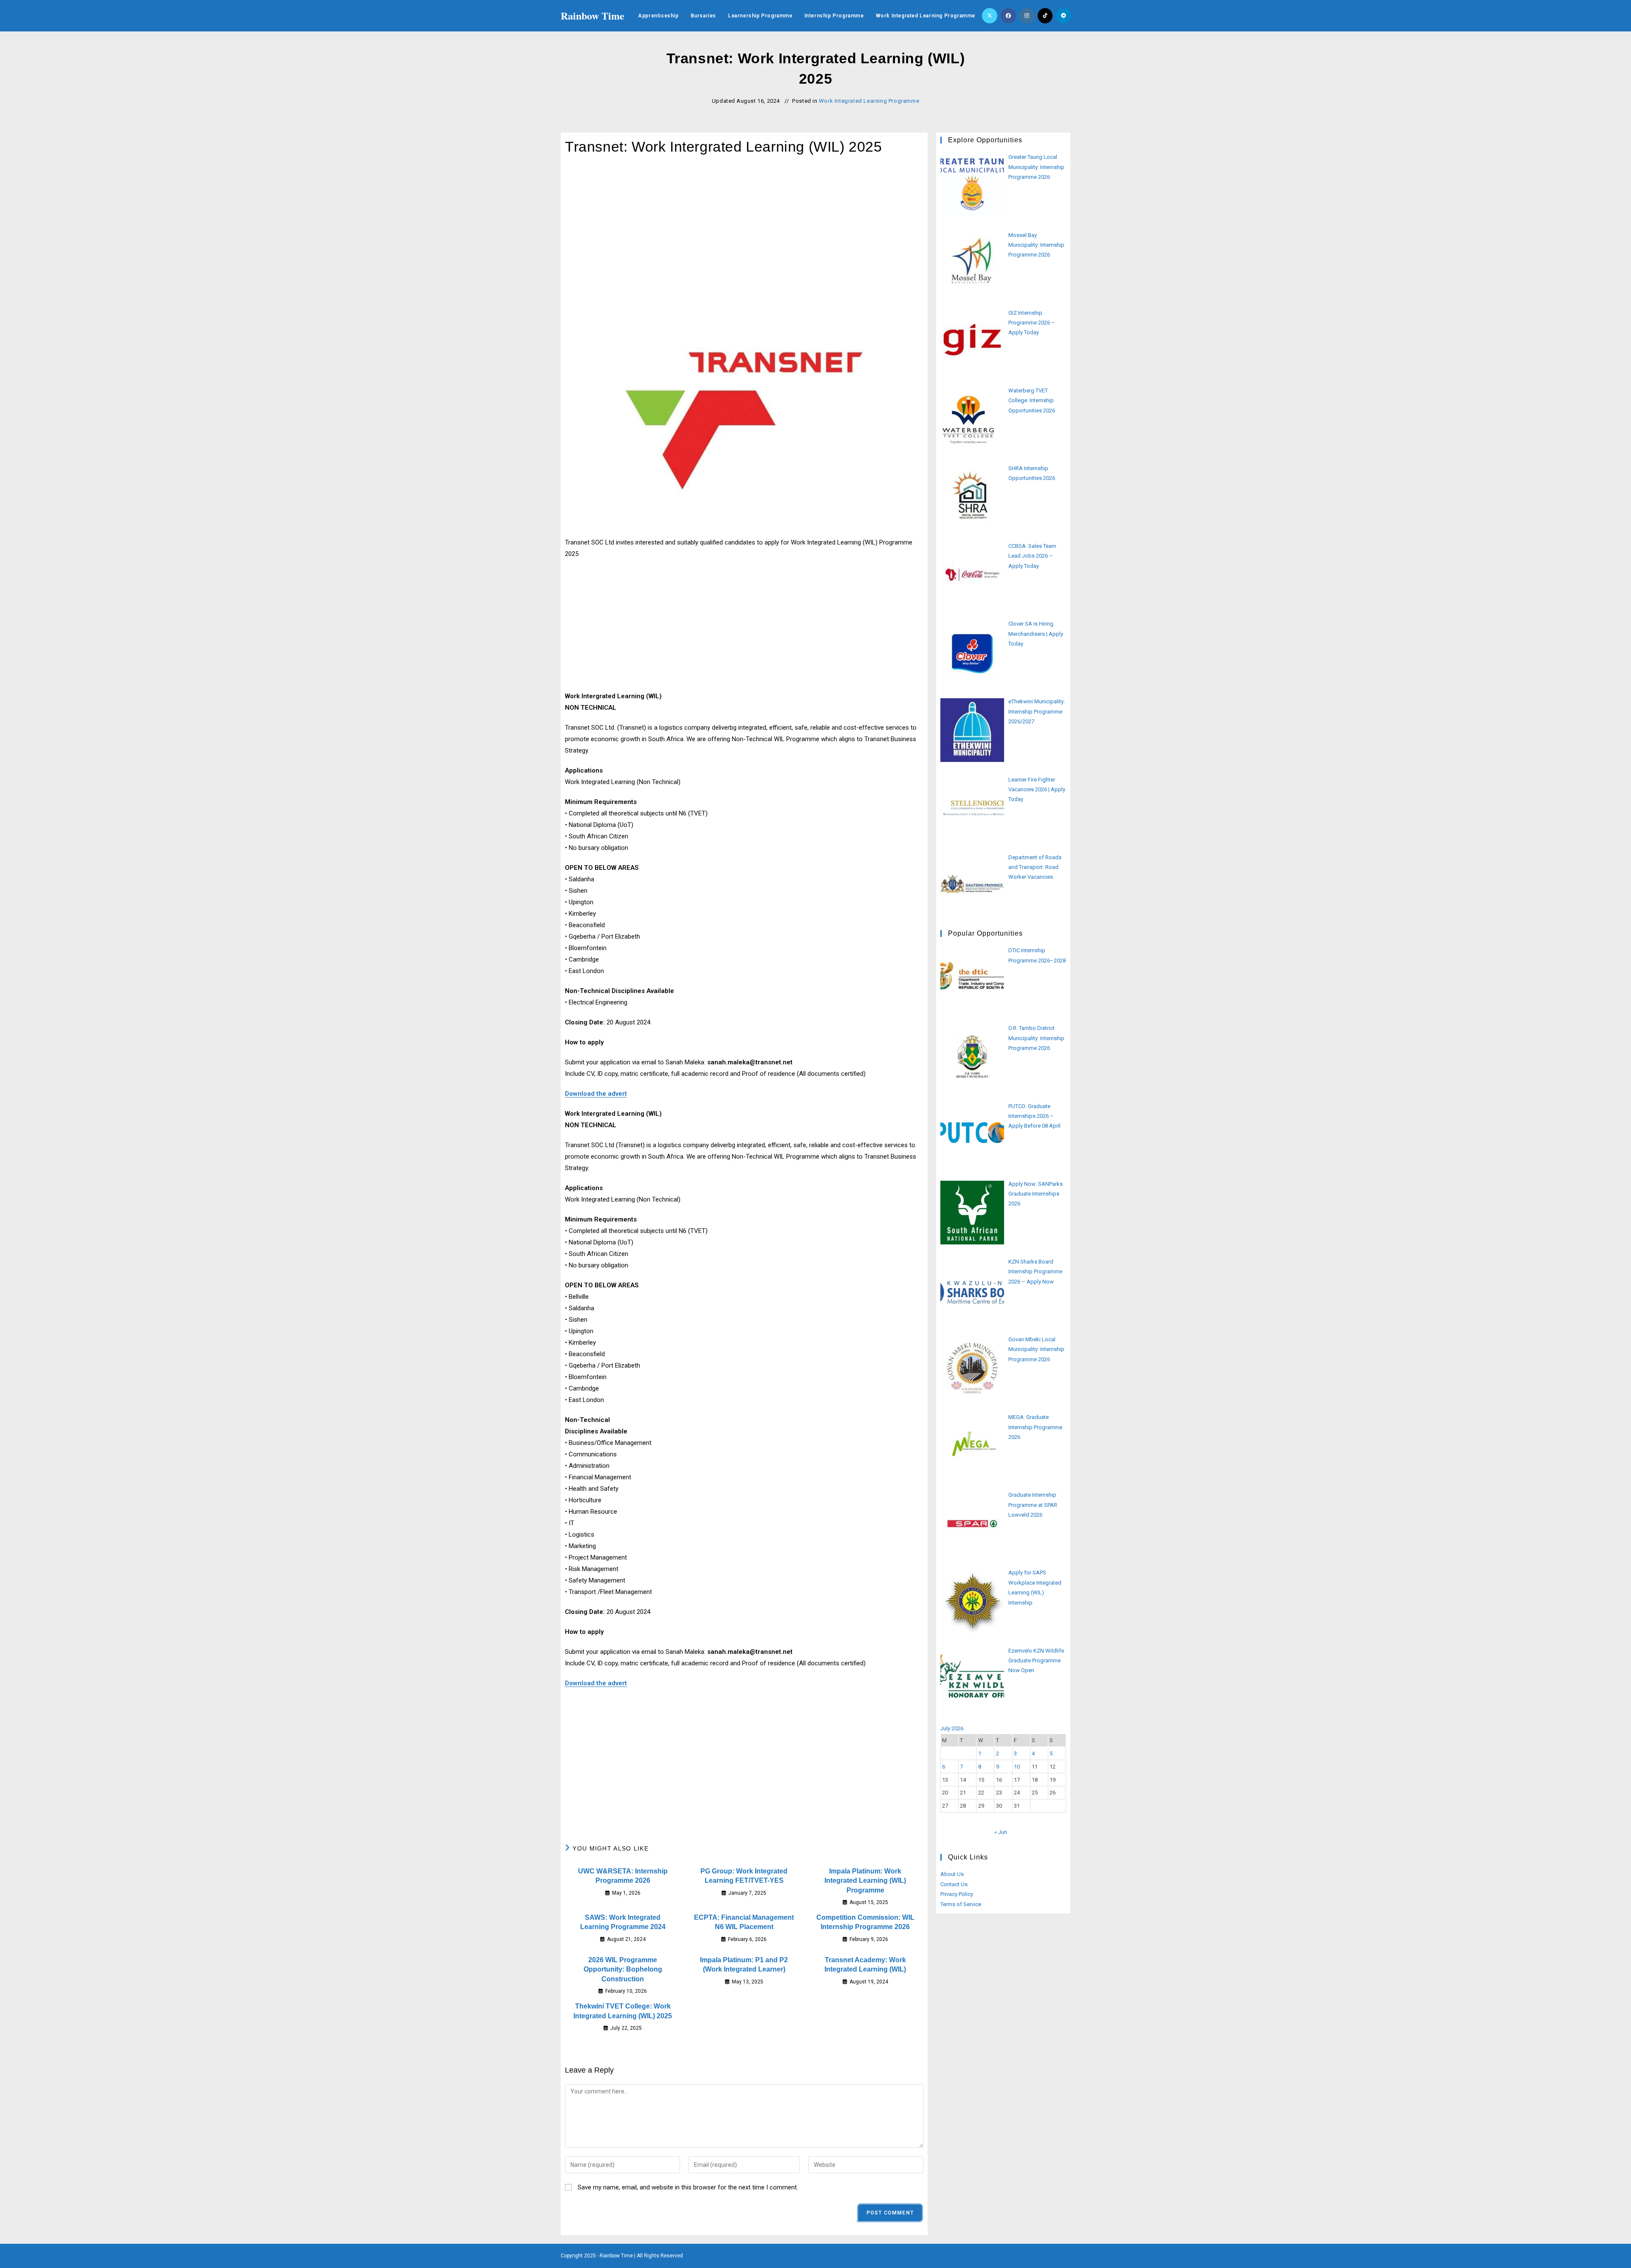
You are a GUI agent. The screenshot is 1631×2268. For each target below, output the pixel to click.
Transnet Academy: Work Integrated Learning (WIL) (865, 1965)
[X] (990, 16)
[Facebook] (1008, 16)
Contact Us (954, 1884)
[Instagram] (1027, 16)
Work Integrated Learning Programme (869, 101)
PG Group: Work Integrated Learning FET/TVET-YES (744, 1876)
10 (1017, 1767)
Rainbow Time (593, 16)
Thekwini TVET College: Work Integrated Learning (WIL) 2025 (623, 2011)
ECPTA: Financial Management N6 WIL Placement (744, 1922)
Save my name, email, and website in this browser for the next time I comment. (688, 2187)
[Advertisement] (744, 232)
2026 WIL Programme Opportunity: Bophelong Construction (623, 1969)
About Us (952, 1874)
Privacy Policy (957, 1894)
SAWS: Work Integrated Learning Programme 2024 (623, 1922)
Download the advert (596, 1094)
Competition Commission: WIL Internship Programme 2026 (865, 1922)
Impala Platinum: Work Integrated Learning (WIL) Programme (865, 1881)
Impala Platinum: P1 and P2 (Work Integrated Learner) (744, 1965)
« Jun (1001, 1832)
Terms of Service (961, 1904)
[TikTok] (1045, 16)
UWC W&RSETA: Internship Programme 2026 (623, 1876)
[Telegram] (1064, 16)
